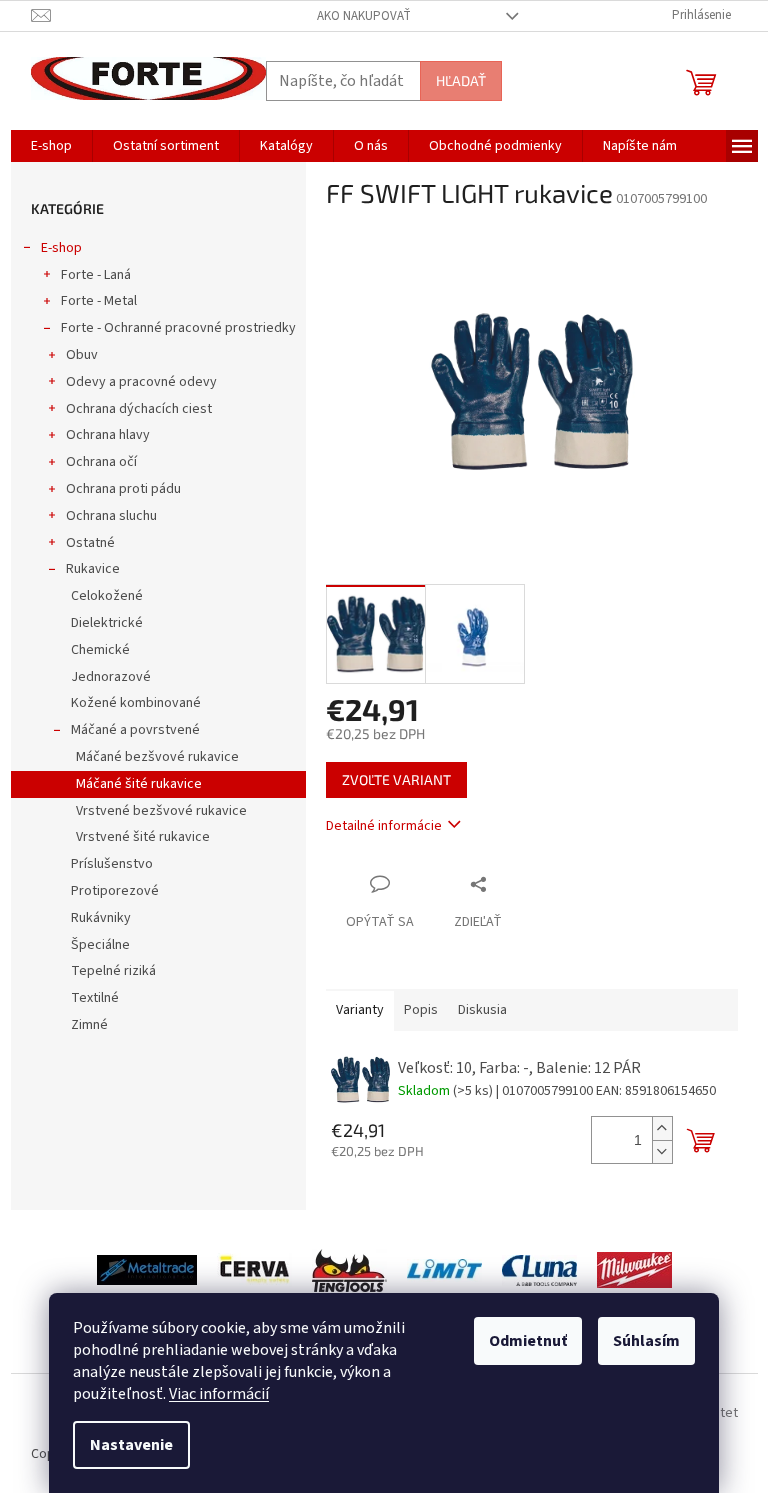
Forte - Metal (99, 301)
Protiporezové (115, 891)
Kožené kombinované (136, 703)
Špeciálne (100, 945)
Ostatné (90, 543)
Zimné (89, 1025)
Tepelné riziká (113, 971)
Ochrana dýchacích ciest (139, 409)
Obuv (82, 355)
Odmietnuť (528, 1341)
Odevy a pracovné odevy (141, 382)
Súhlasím (646, 1341)
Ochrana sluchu (111, 516)
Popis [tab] (421, 1010)
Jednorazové (111, 677)
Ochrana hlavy (108, 435)
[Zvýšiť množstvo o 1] (662, 1128)
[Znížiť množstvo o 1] (662, 1151)
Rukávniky (101, 918)
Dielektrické (107, 623)
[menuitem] (51, 146)
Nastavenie (131, 1445)
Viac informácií (219, 1394)
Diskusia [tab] (482, 1010)
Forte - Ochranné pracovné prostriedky (178, 328)
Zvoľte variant (396, 779)
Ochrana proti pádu (123, 489)
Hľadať (461, 80)
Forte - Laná (96, 275)
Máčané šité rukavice (139, 784)
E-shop (61, 248)
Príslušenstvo (112, 864)
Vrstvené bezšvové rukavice (161, 811)
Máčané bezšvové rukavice (157, 757)
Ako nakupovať (364, 16)
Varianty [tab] (360, 1010)
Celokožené (107, 596)
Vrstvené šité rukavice (143, 837)
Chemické (100, 650)
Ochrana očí (101, 462)
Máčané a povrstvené (135, 730)
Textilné (95, 998)
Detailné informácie (384, 826)
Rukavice (93, 569)
